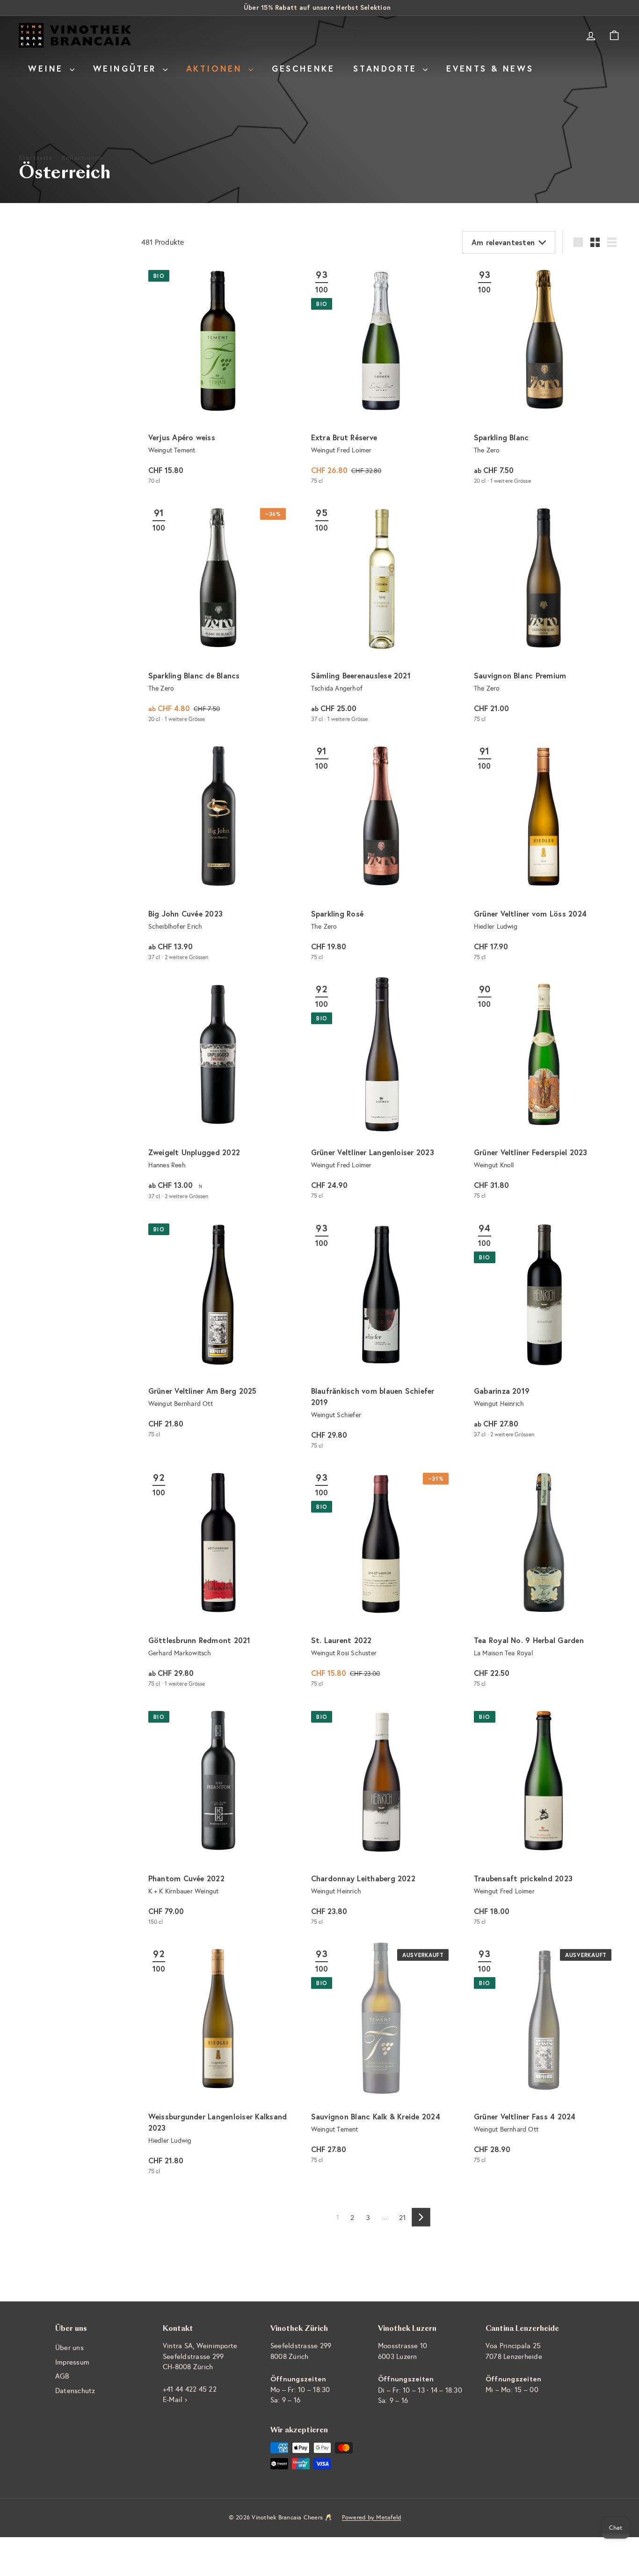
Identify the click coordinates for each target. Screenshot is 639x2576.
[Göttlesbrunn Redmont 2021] (218, 1580)
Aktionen (216, 68)
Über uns (69, 2348)
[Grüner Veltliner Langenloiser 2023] (381, 1092)
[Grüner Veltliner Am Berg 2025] (218, 1331)
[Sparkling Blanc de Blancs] (218, 615)
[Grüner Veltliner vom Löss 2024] (544, 854)
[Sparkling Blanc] (544, 377)
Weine (48, 68)
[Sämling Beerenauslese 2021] (381, 615)
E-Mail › (175, 2400)
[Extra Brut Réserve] (381, 377)
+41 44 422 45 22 (190, 2389)
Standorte (387, 68)
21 (403, 2217)
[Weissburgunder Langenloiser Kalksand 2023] (218, 2062)
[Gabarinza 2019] (544, 1331)
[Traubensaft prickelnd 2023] (544, 1818)
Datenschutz (75, 2391)
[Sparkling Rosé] (381, 854)
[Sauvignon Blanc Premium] (544, 615)
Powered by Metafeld (372, 2518)
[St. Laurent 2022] (381, 1580)
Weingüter (127, 68)
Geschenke (303, 68)
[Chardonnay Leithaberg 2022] (381, 1818)
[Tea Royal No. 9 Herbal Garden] (544, 1580)
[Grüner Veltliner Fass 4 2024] (544, 2056)
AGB (62, 2376)
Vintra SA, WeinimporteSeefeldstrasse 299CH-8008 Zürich (200, 2356)
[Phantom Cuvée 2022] (218, 1818)
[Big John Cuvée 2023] (218, 854)
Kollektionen (82, 157)
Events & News (490, 68)
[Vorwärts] (421, 2217)
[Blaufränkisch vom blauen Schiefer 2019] (381, 1336)
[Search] (356, 35)
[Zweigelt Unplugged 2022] (218, 1092)
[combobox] (256, 35)
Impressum (72, 2362)
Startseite (36, 157)
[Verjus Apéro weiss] (218, 377)
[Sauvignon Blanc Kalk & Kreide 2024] (381, 2056)
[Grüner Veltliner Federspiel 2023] (544, 1092)
